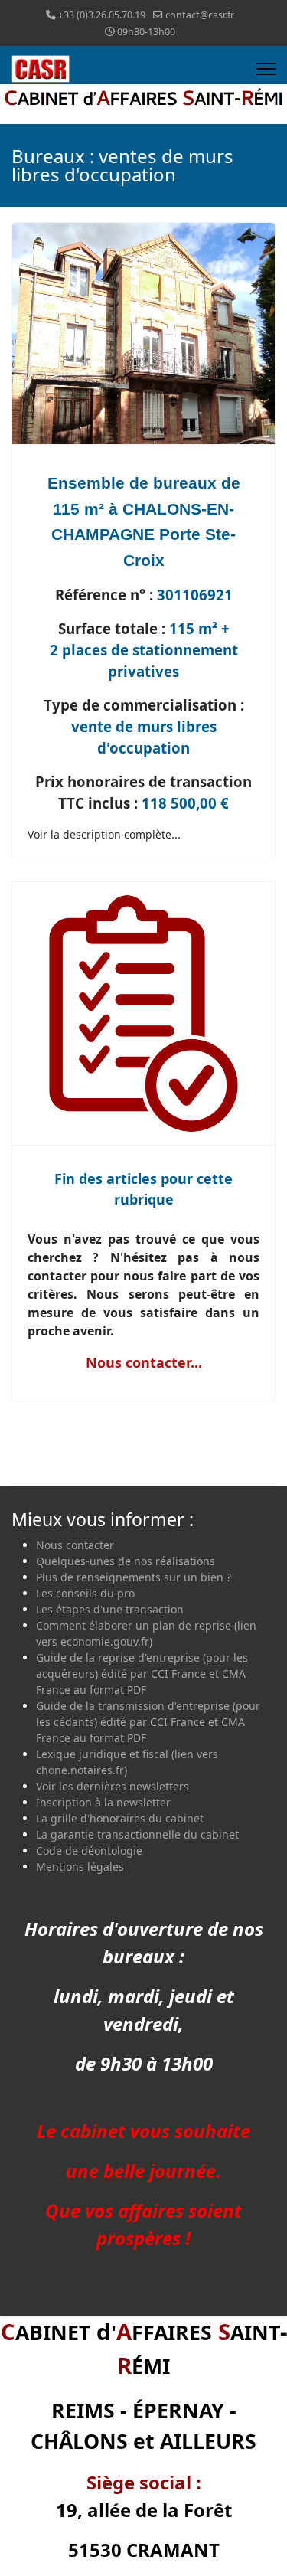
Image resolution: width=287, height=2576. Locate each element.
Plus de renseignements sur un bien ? (134, 1577)
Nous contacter (75, 1545)
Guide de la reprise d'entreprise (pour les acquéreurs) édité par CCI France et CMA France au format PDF (142, 1674)
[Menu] (266, 69)
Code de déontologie (89, 1850)
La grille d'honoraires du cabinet (120, 1818)
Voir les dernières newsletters (113, 1786)
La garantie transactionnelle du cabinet (137, 1834)
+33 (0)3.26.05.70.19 (102, 15)
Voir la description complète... (104, 834)
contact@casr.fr (200, 15)
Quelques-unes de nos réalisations (126, 1561)
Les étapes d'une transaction (110, 1609)
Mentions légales (80, 1867)
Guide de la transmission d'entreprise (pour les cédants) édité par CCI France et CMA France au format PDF (148, 1722)
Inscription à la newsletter (103, 1802)
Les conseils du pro (85, 1593)
